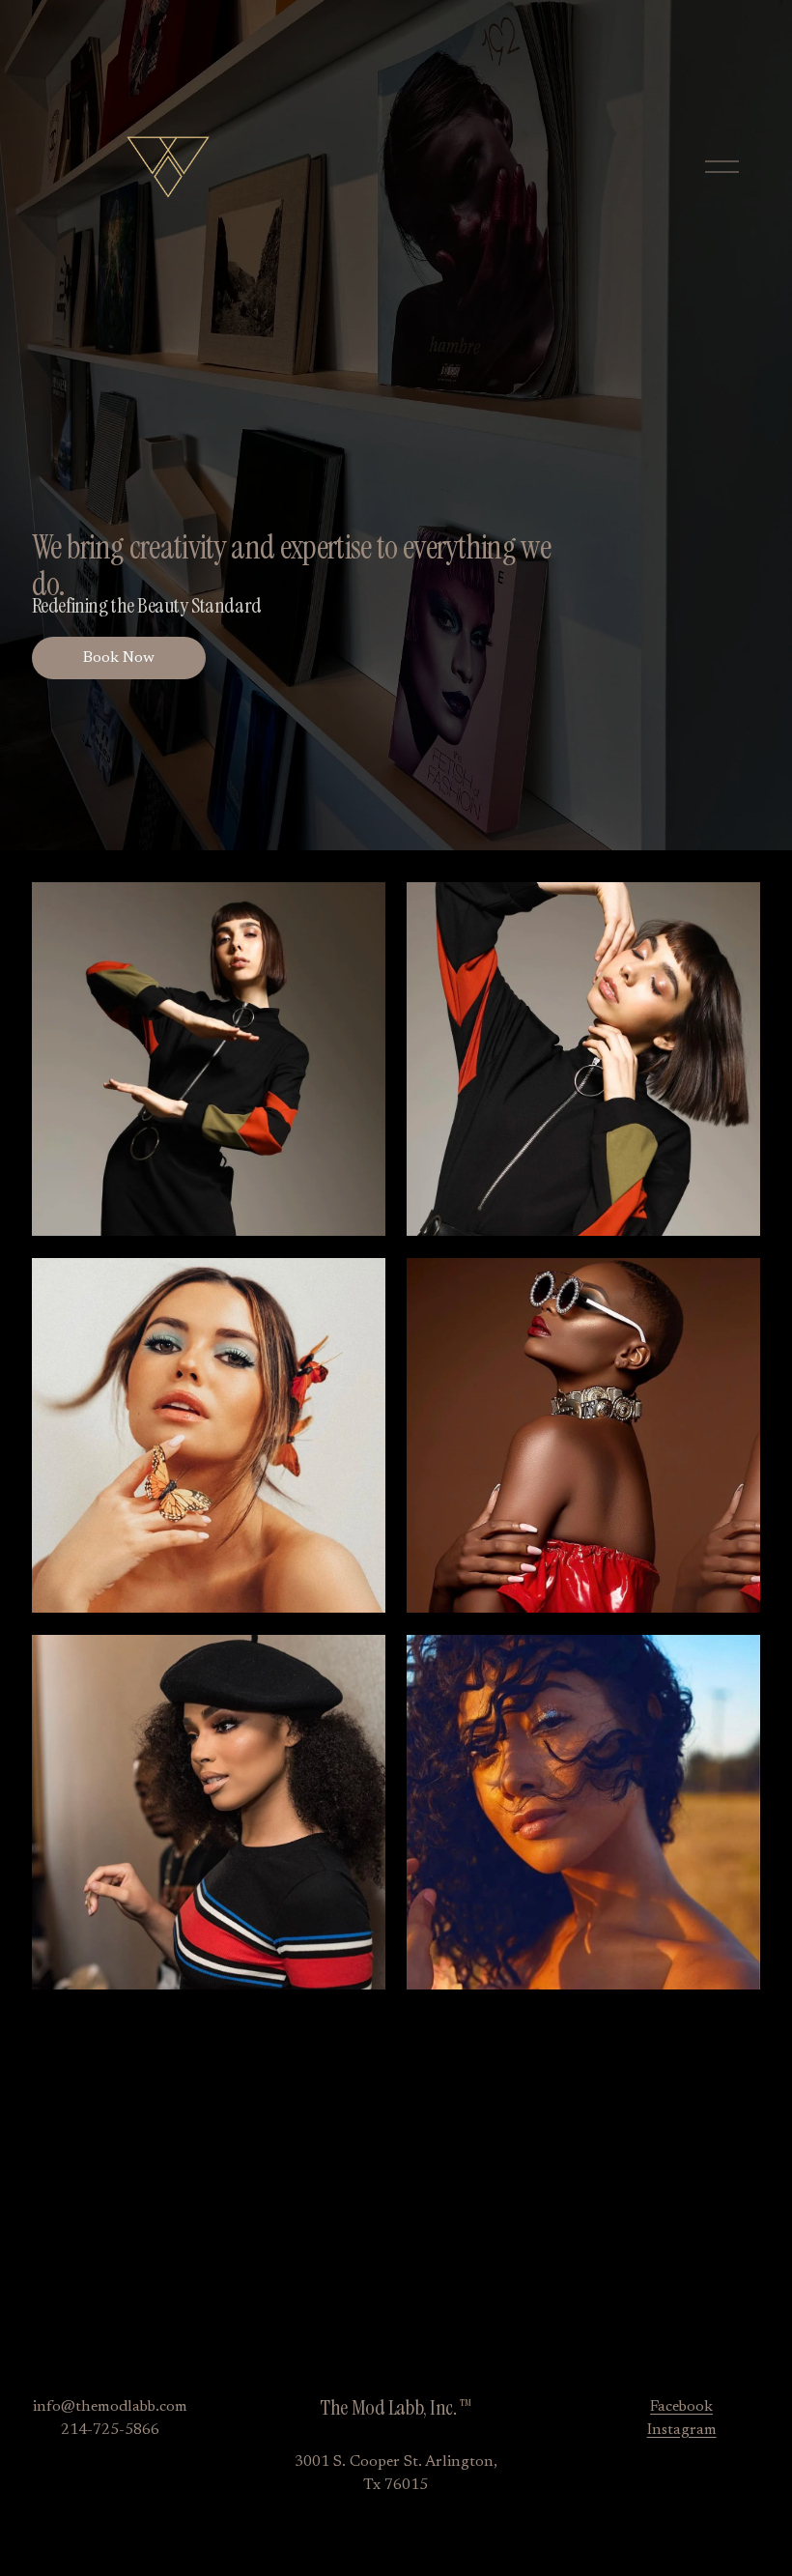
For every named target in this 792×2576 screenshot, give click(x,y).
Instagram (682, 2430)
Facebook (681, 2407)
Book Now (119, 658)
